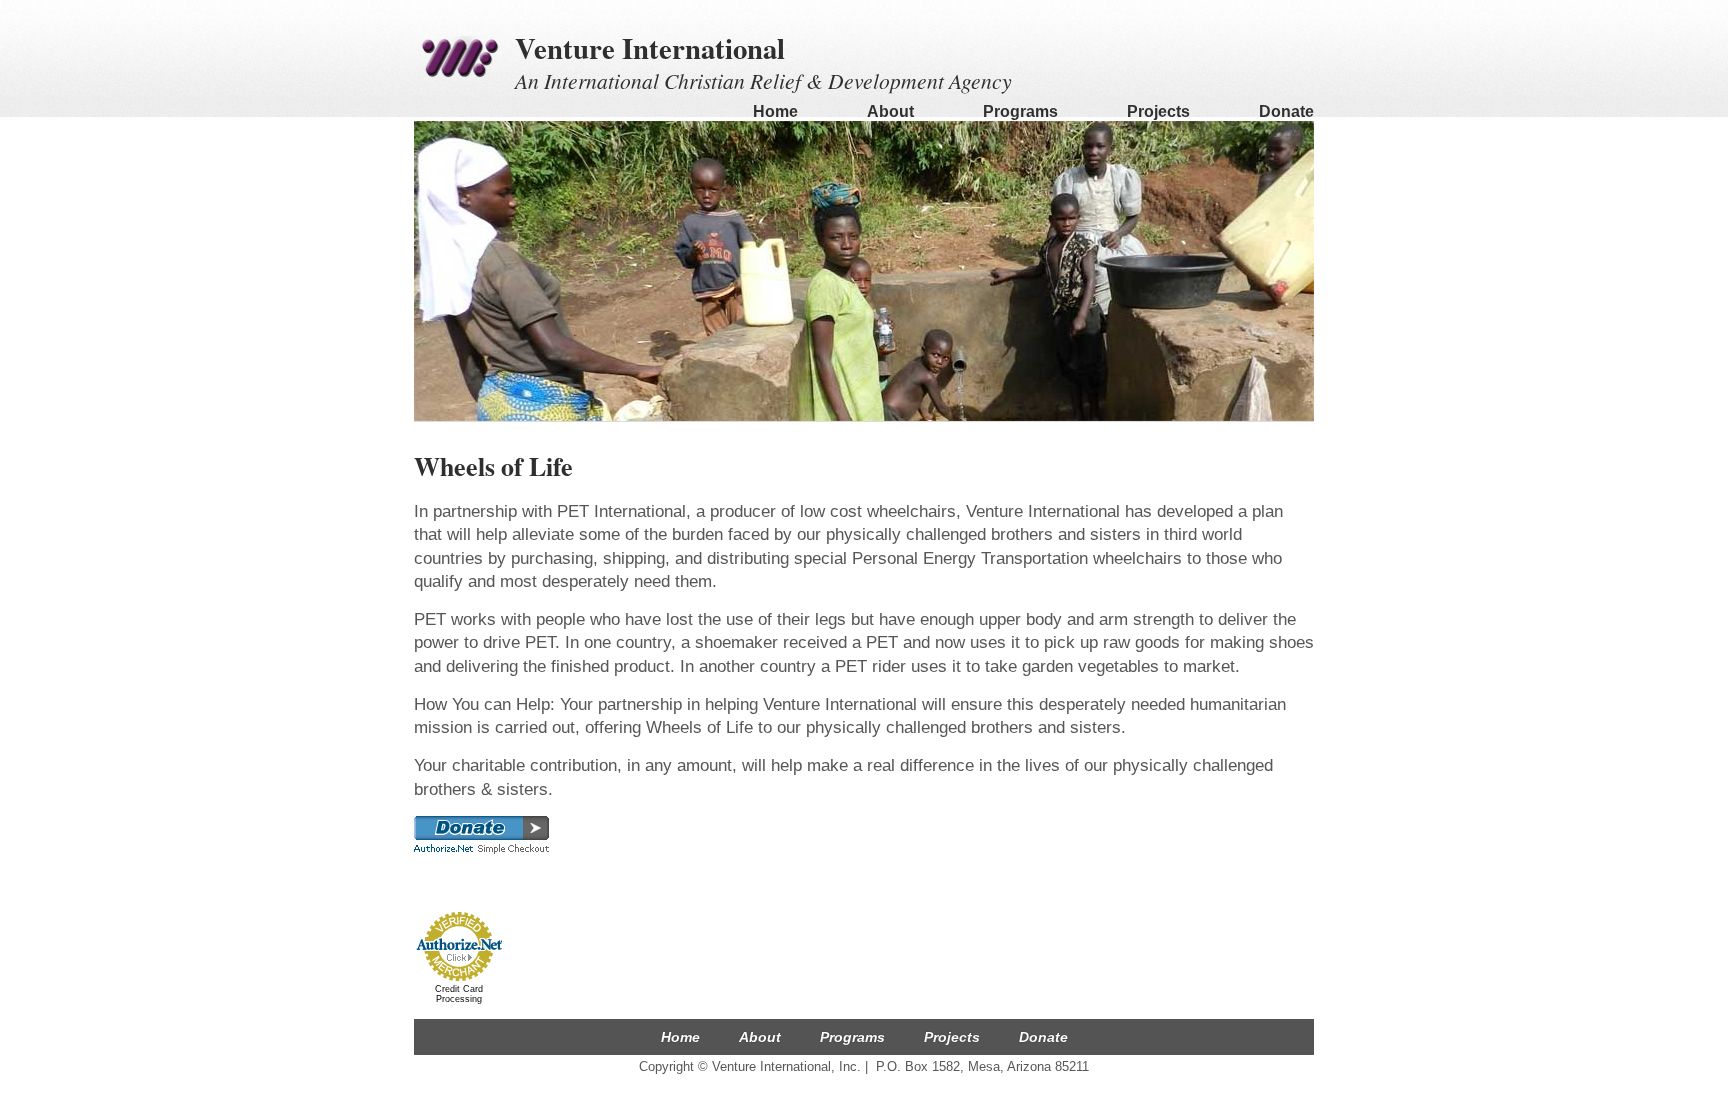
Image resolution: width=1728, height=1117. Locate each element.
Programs (1020, 111)
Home (775, 111)
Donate (1286, 111)
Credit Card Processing (459, 994)
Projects (1158, 111)
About (890, 111)
